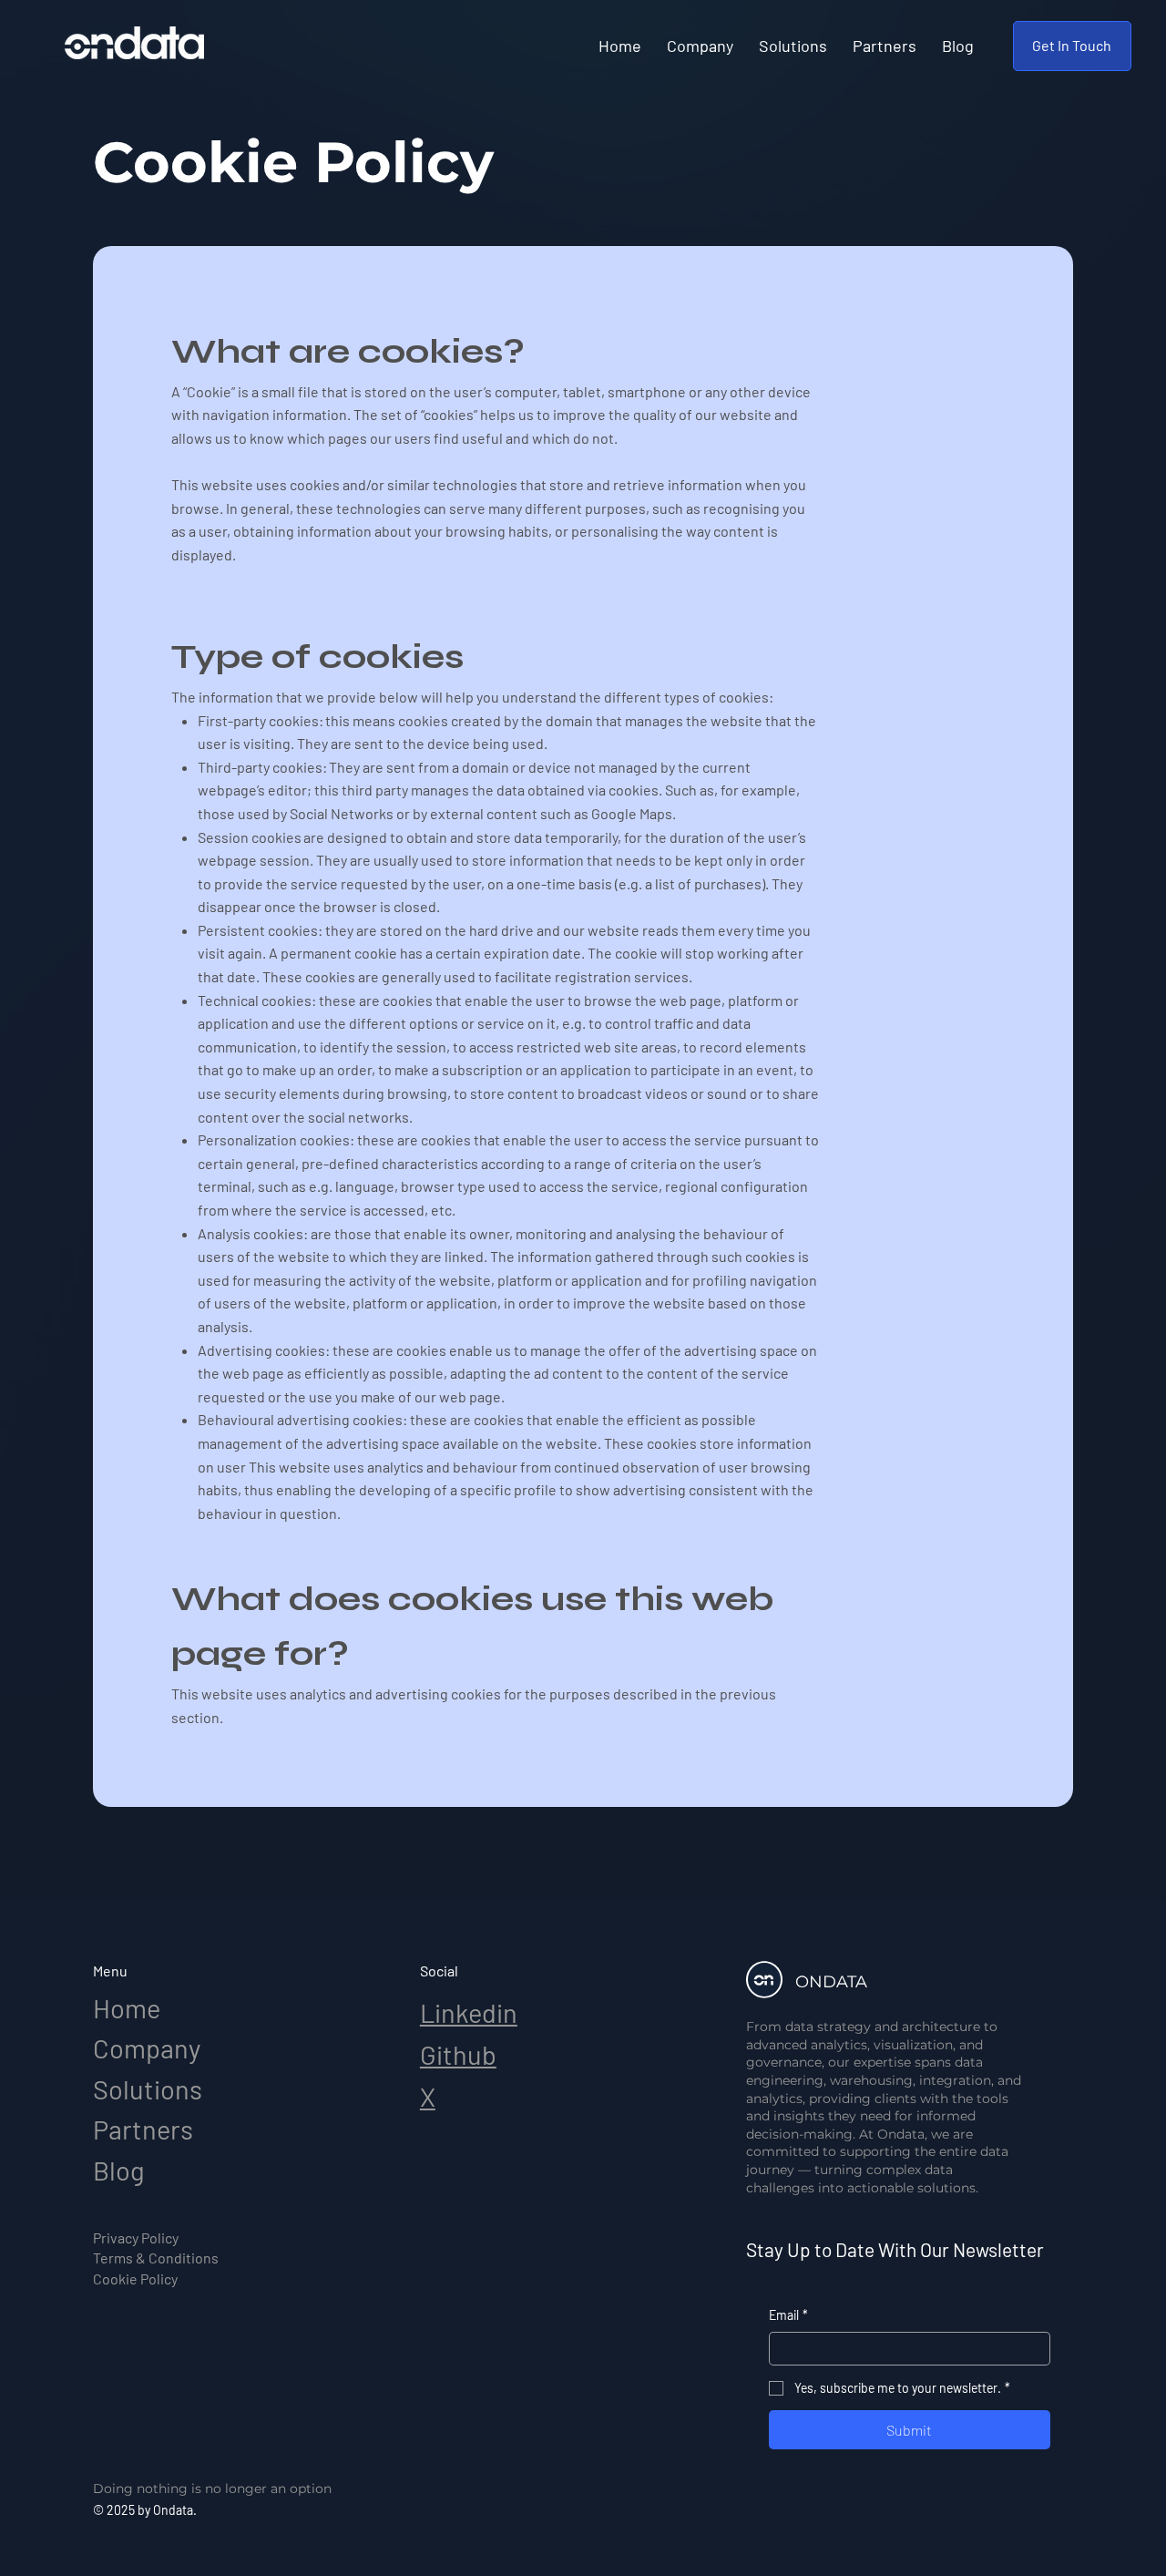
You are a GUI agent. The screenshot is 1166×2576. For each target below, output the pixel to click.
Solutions (148, 2089)
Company (147, 2048)
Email (788, 2315)
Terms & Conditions (156, 2258)
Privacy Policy (136, 2237)
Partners (143, 2129)
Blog (119, 2170)
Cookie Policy (135, 2278)
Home (127, 2008)
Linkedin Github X (469, 2055)
